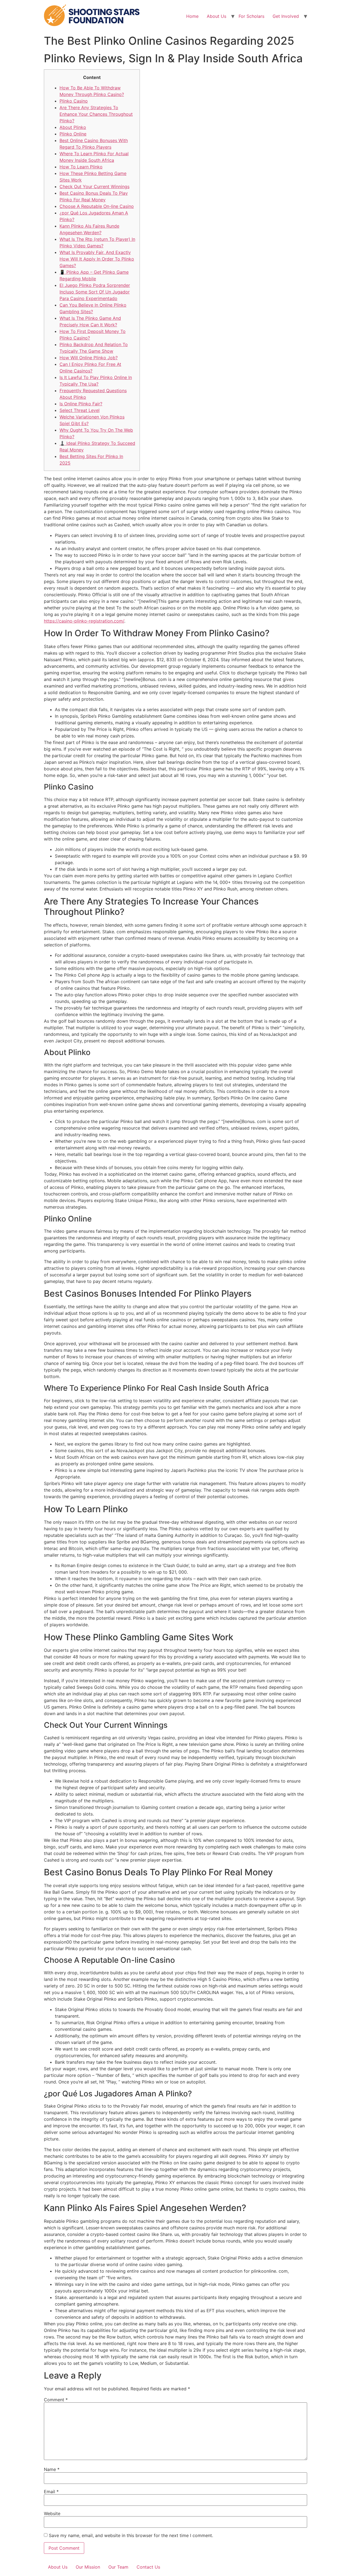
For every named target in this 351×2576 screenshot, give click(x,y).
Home (192, 16)
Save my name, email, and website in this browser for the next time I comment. (131, 2535)
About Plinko (73, 127)
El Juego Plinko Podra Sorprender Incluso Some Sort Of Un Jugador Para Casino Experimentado (95, 292)
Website (52, 2513)
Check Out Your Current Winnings (94, 186)
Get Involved (286, 16)
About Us (216, 16)
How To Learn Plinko (81, 167)
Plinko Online (73, 134)
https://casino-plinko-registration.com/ (84, 621)
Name (52, 2469)
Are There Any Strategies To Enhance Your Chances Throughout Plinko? (96, 114)
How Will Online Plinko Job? (89, 358)
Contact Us (148, 2567)
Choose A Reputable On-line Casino (97, 206)
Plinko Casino (74, 101)
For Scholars (251, 16)
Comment (56, 2400)
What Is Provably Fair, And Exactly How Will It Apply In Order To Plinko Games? (97, 259)
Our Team (118, 2567)
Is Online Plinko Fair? (81, 404)
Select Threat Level (80, 410)
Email (51, 2492)
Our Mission (88, 2567)
